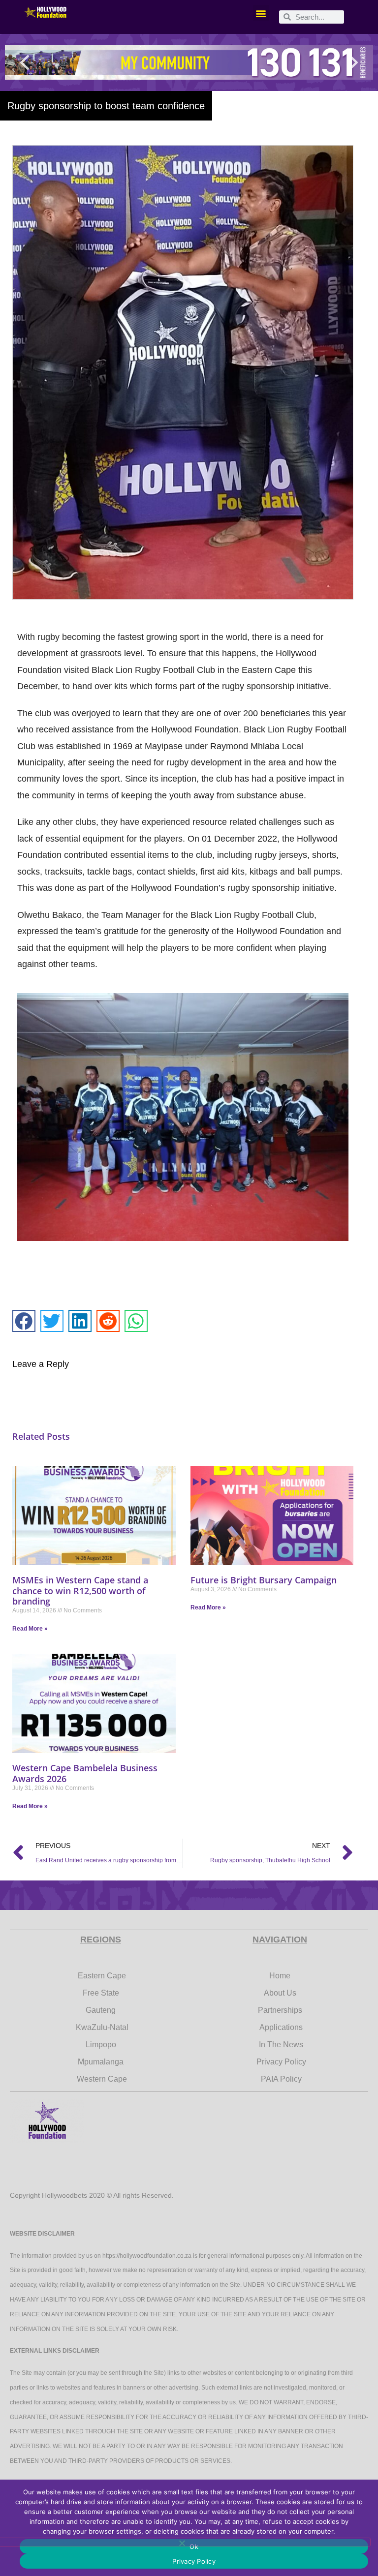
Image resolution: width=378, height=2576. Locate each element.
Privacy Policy (194, 2561)
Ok (194, 2546)
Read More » (30, 1629)
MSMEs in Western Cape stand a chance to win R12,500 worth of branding (80, 1591)
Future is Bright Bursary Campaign (264, 1580)
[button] (261, 13)
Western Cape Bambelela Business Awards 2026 (85, 1773)
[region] (189, 62)
